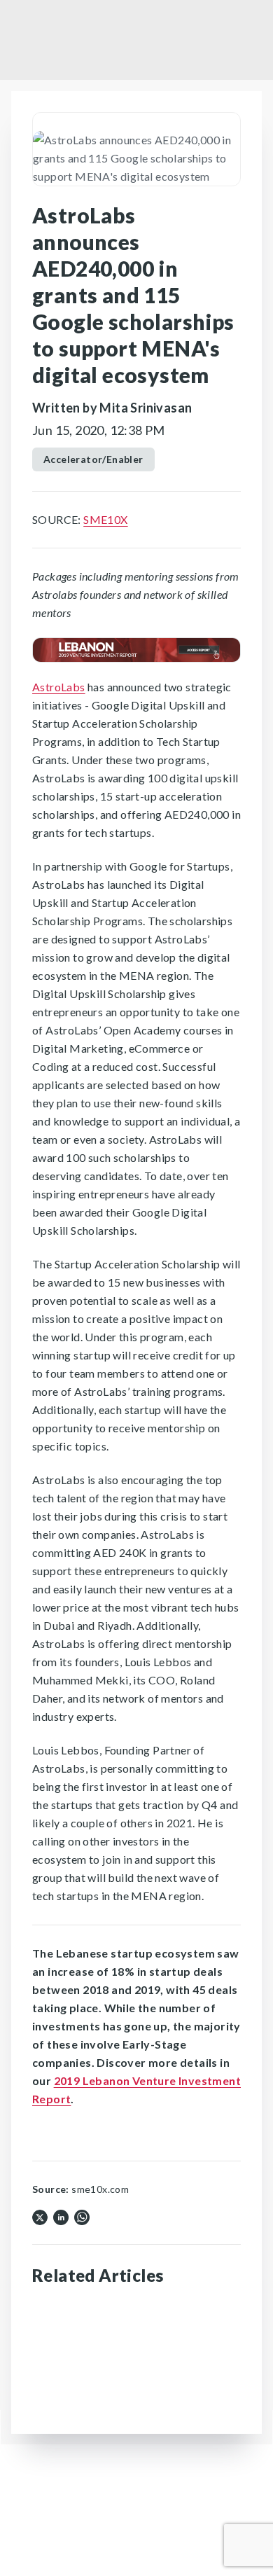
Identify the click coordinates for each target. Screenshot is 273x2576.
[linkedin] (61, 2216)
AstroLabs (59, 687)
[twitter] (40, 2216)
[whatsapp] (82, 2216)
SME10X (105, 519)
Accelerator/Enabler (93, 459)
